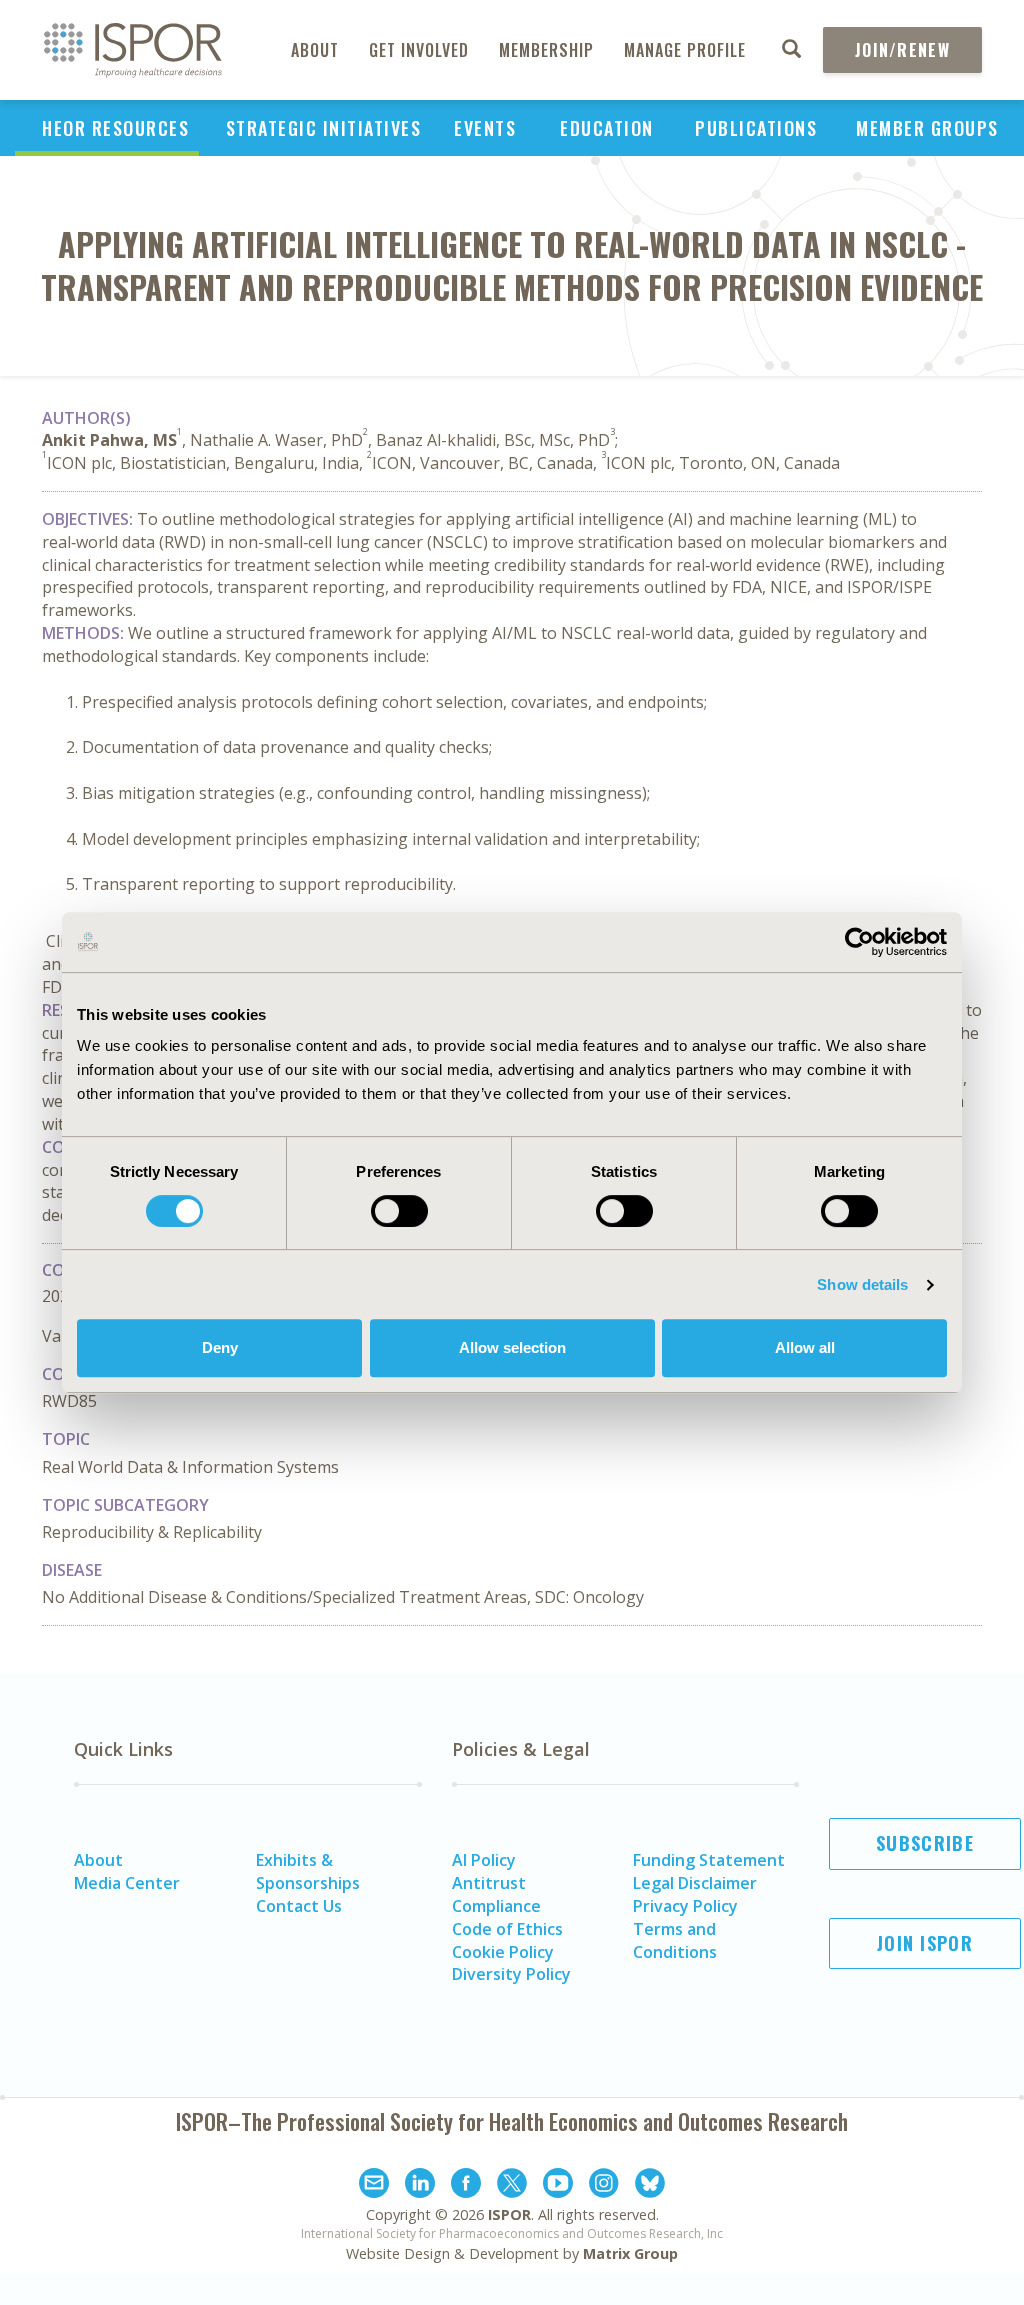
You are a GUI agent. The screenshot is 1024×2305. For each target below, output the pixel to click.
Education (607, 128)
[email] (374, 2186)
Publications (756, 128)
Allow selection (512, 1347)
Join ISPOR (925, 1943)
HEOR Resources (115, 128)
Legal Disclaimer (695, 1883)
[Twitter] (512, 2186)
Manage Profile (685, 50)
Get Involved (419, 50)
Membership (546, 50)
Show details (862, 1284)
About (315, 50)
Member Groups (927, 128)
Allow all (805, 1347)
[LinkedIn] (420, 2186)
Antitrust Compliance (496, 1894)
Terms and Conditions (675, 1940)
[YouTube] (558, 2186)
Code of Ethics (507, 1929)
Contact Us (299, 1906)
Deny (220, 1347)
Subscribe (925, 1843)
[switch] (399, 1211)
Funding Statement (709, 1860)
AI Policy (484, 1860)
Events (485, 128)
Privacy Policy (685, 1906)
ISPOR (509, 2214)
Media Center (127, 1883)
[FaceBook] (466, 2186)
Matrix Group (630, 2253)
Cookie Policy (503, 1952)
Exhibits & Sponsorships (308, 1871)
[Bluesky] (650, 2186)
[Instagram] (604, 2186)
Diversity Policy (511, 1974)
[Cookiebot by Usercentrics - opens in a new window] (859, 942)
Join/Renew (902, 50)
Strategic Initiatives (324, 128)
